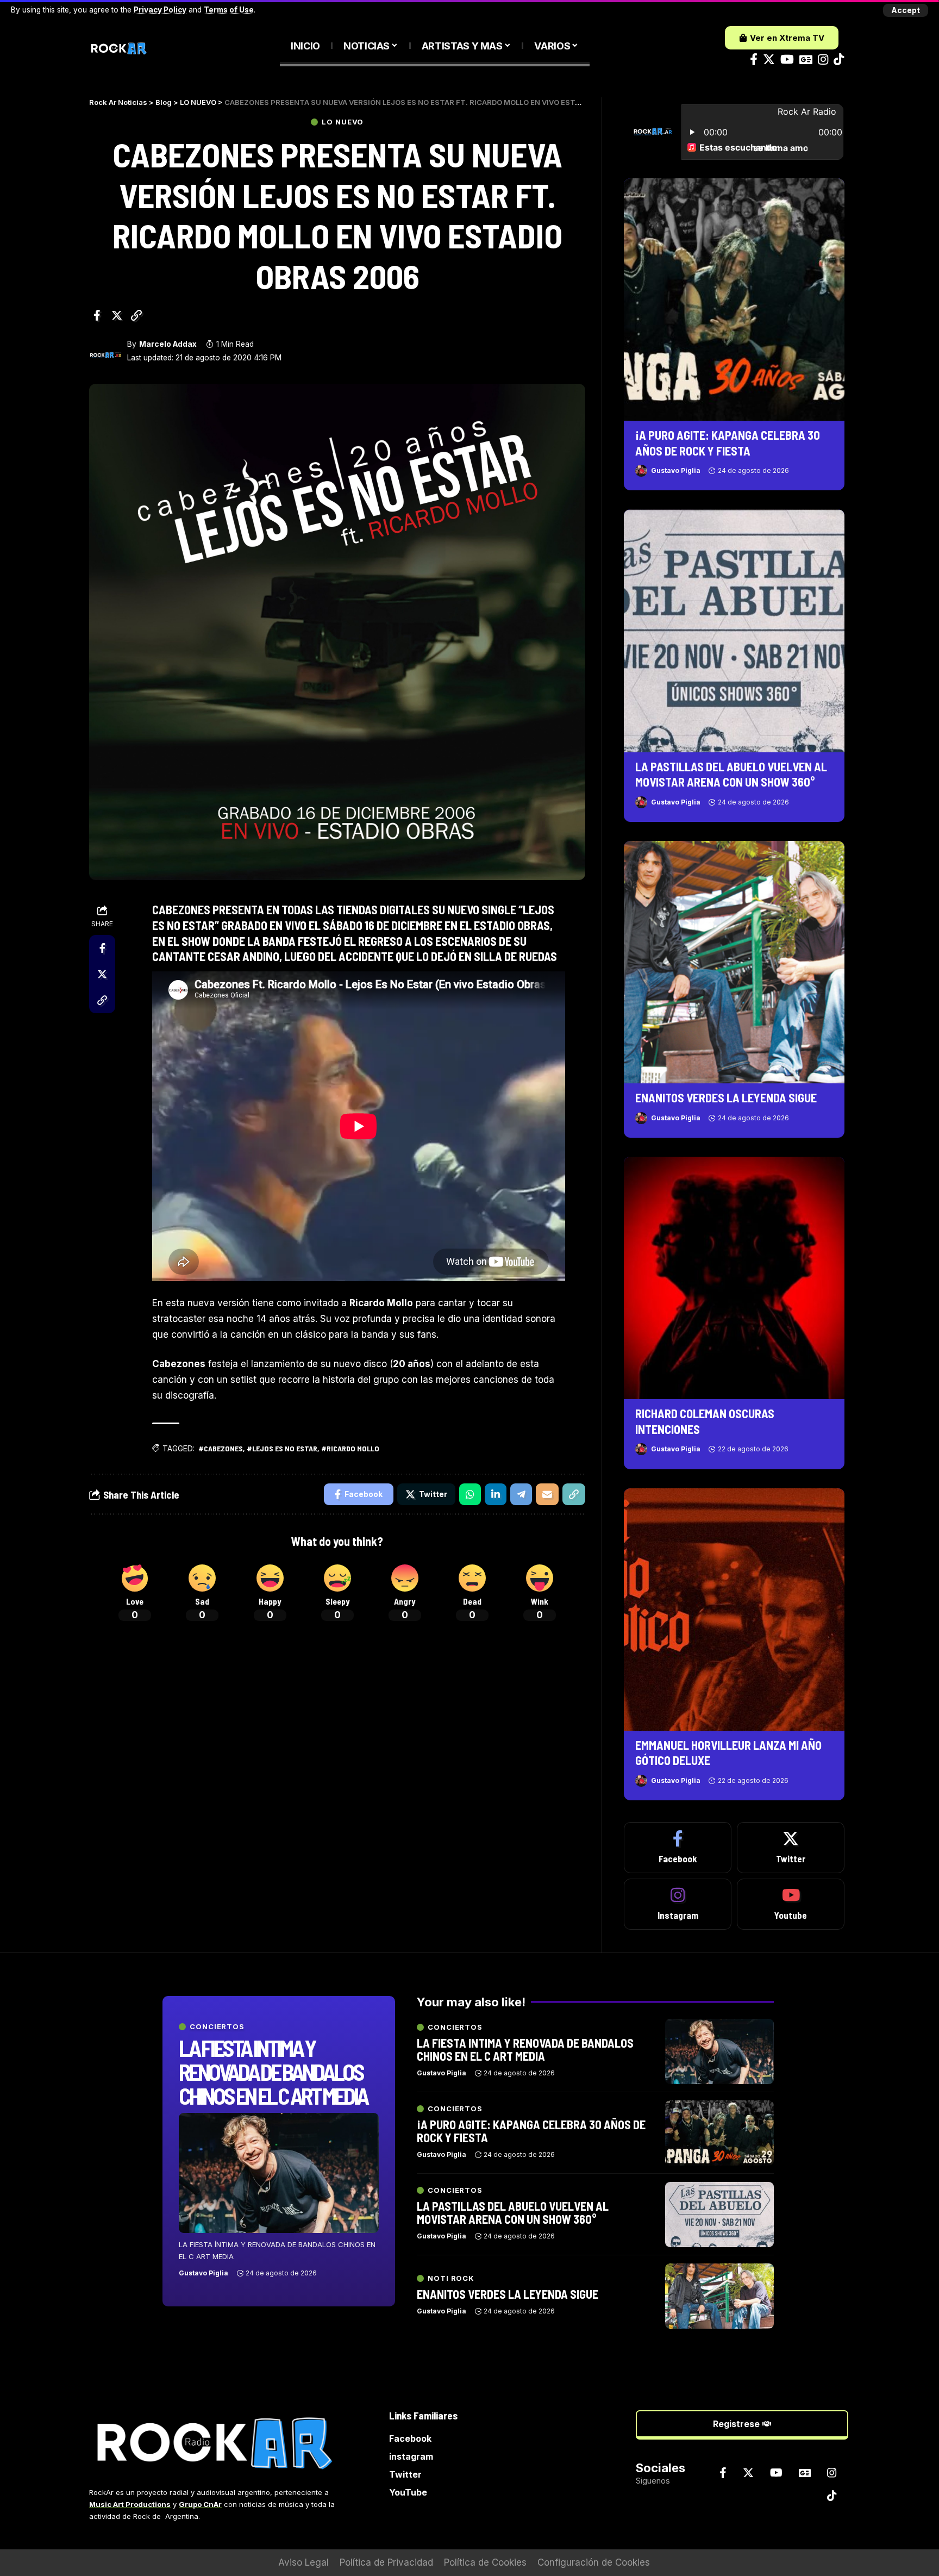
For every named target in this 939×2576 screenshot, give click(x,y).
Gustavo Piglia (676, 470)
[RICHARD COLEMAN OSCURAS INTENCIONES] (734, 1278)
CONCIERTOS (217, 2027)
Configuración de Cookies (594, 2562)
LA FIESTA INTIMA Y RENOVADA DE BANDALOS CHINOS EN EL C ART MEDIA (273, 2072)
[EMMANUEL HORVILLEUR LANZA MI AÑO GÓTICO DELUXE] (734, 1610)
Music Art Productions (130, 2504)
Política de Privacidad (386, 2562)
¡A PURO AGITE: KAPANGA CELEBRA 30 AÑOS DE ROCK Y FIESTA (531, 2131)
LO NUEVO (343, 122)
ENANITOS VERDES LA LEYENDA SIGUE (726, 1097)
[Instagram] (823, 60)
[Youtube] (791, 1904)
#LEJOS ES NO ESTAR (282, 1448)
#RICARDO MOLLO (350, 1448)
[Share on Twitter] (117, 315)
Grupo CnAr (200, 2504)
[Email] (547, 1494)
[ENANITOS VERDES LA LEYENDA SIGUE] (734, 962)
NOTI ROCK (451, 2278)
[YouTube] (787, 60)
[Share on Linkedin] (496, 1494)
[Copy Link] (136, 315)
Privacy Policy (160, 10)
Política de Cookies (485, 2562)
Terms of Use (229, 10)
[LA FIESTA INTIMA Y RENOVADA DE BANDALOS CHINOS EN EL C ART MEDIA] (279, 2173)
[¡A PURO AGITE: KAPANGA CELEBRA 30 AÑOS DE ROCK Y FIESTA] (734, 300)
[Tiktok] (839, 60)
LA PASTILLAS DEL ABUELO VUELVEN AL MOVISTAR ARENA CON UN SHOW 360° (513, 2212)
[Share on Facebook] (97, 315)
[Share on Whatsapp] (470, 1494)
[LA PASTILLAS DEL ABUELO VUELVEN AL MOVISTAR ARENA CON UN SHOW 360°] (734, 631)
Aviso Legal (303, 2562)
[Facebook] (754, 60)
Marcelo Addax (168, 344)
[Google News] (806, 60)
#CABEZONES (221, 1448)
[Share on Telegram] (521, 1494)
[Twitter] (769, 60)
